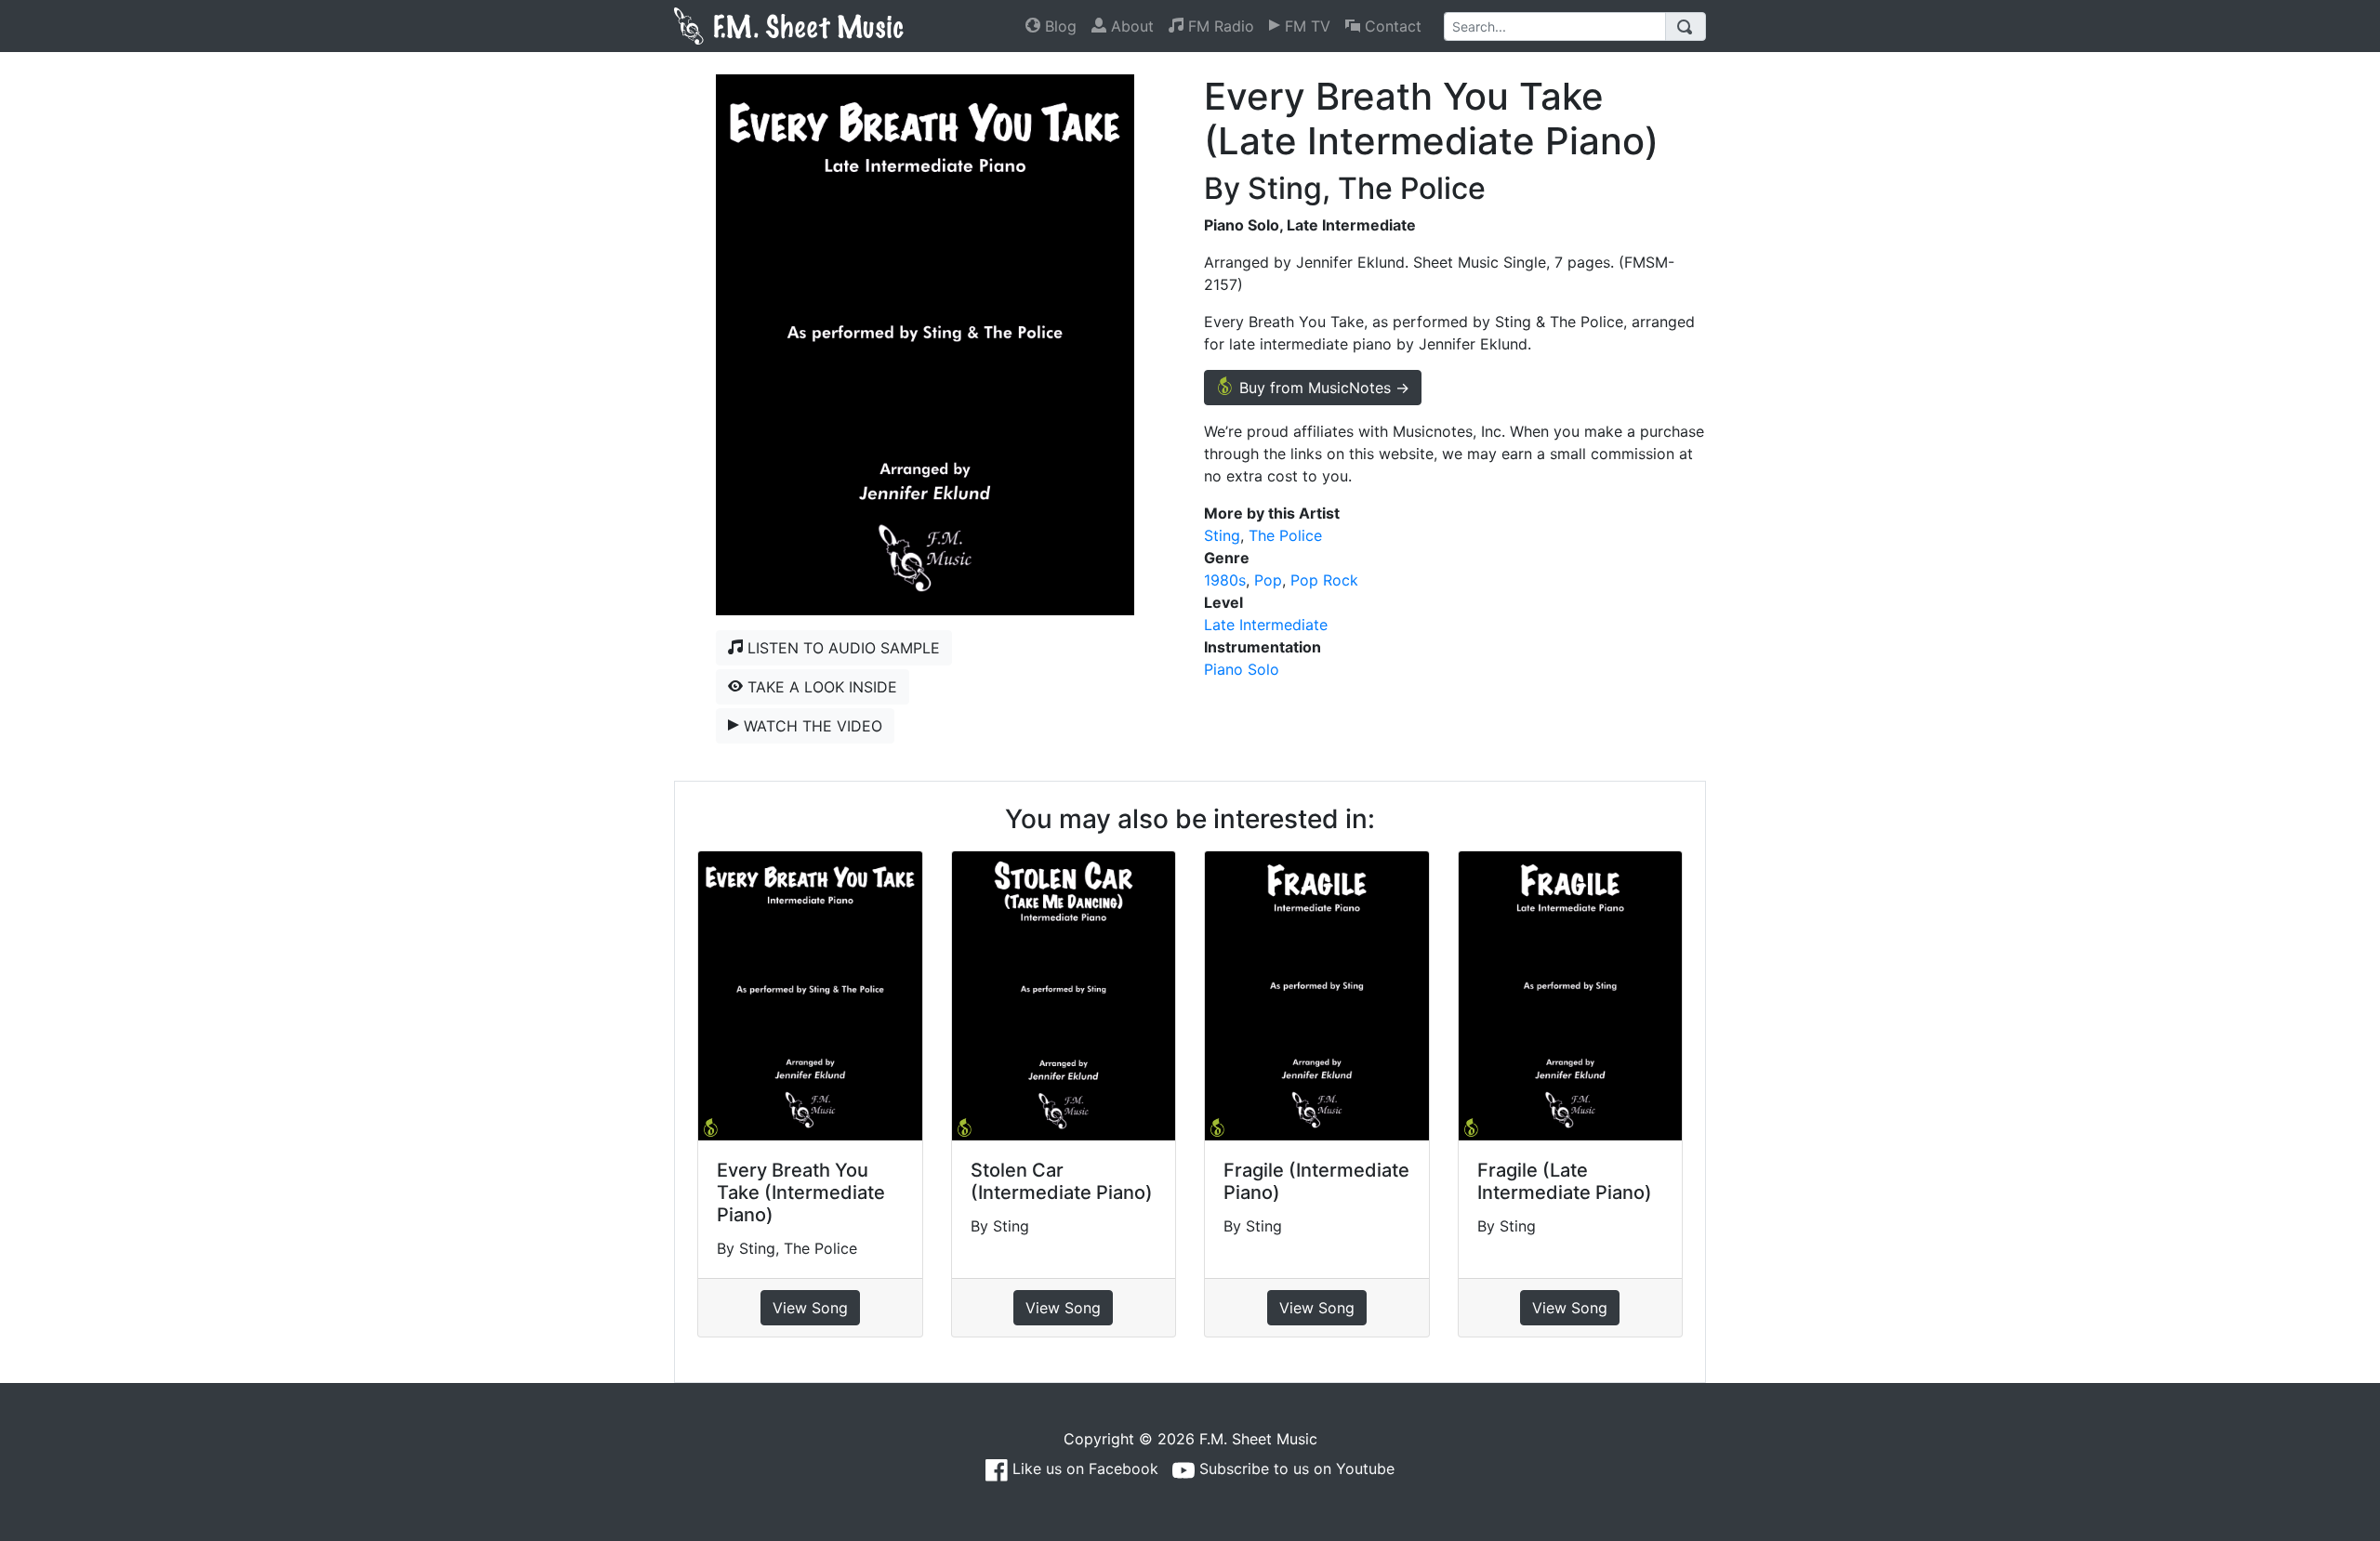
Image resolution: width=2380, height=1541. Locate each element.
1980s (1225, 580)
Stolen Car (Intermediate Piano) (1062, 1181)
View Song (810, 1308)
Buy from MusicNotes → (1322, 388)
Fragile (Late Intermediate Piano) (1565, 1181)
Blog (1058, 26)
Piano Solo (1242, 669)
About (1130, 26)
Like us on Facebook (1083, 1469)
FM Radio (1219, 26)
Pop (1268, 580)
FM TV (1305, 26)
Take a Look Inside (820, 687)
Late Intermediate (1266, 625)
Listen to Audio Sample (841, 648)
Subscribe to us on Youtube (1295, 1469)
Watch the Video (811, 726)
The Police (1285, 535)
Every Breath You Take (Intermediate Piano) (801, 1192)
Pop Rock (1324, 580)
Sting (1222, 535)
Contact (1391, 26)
